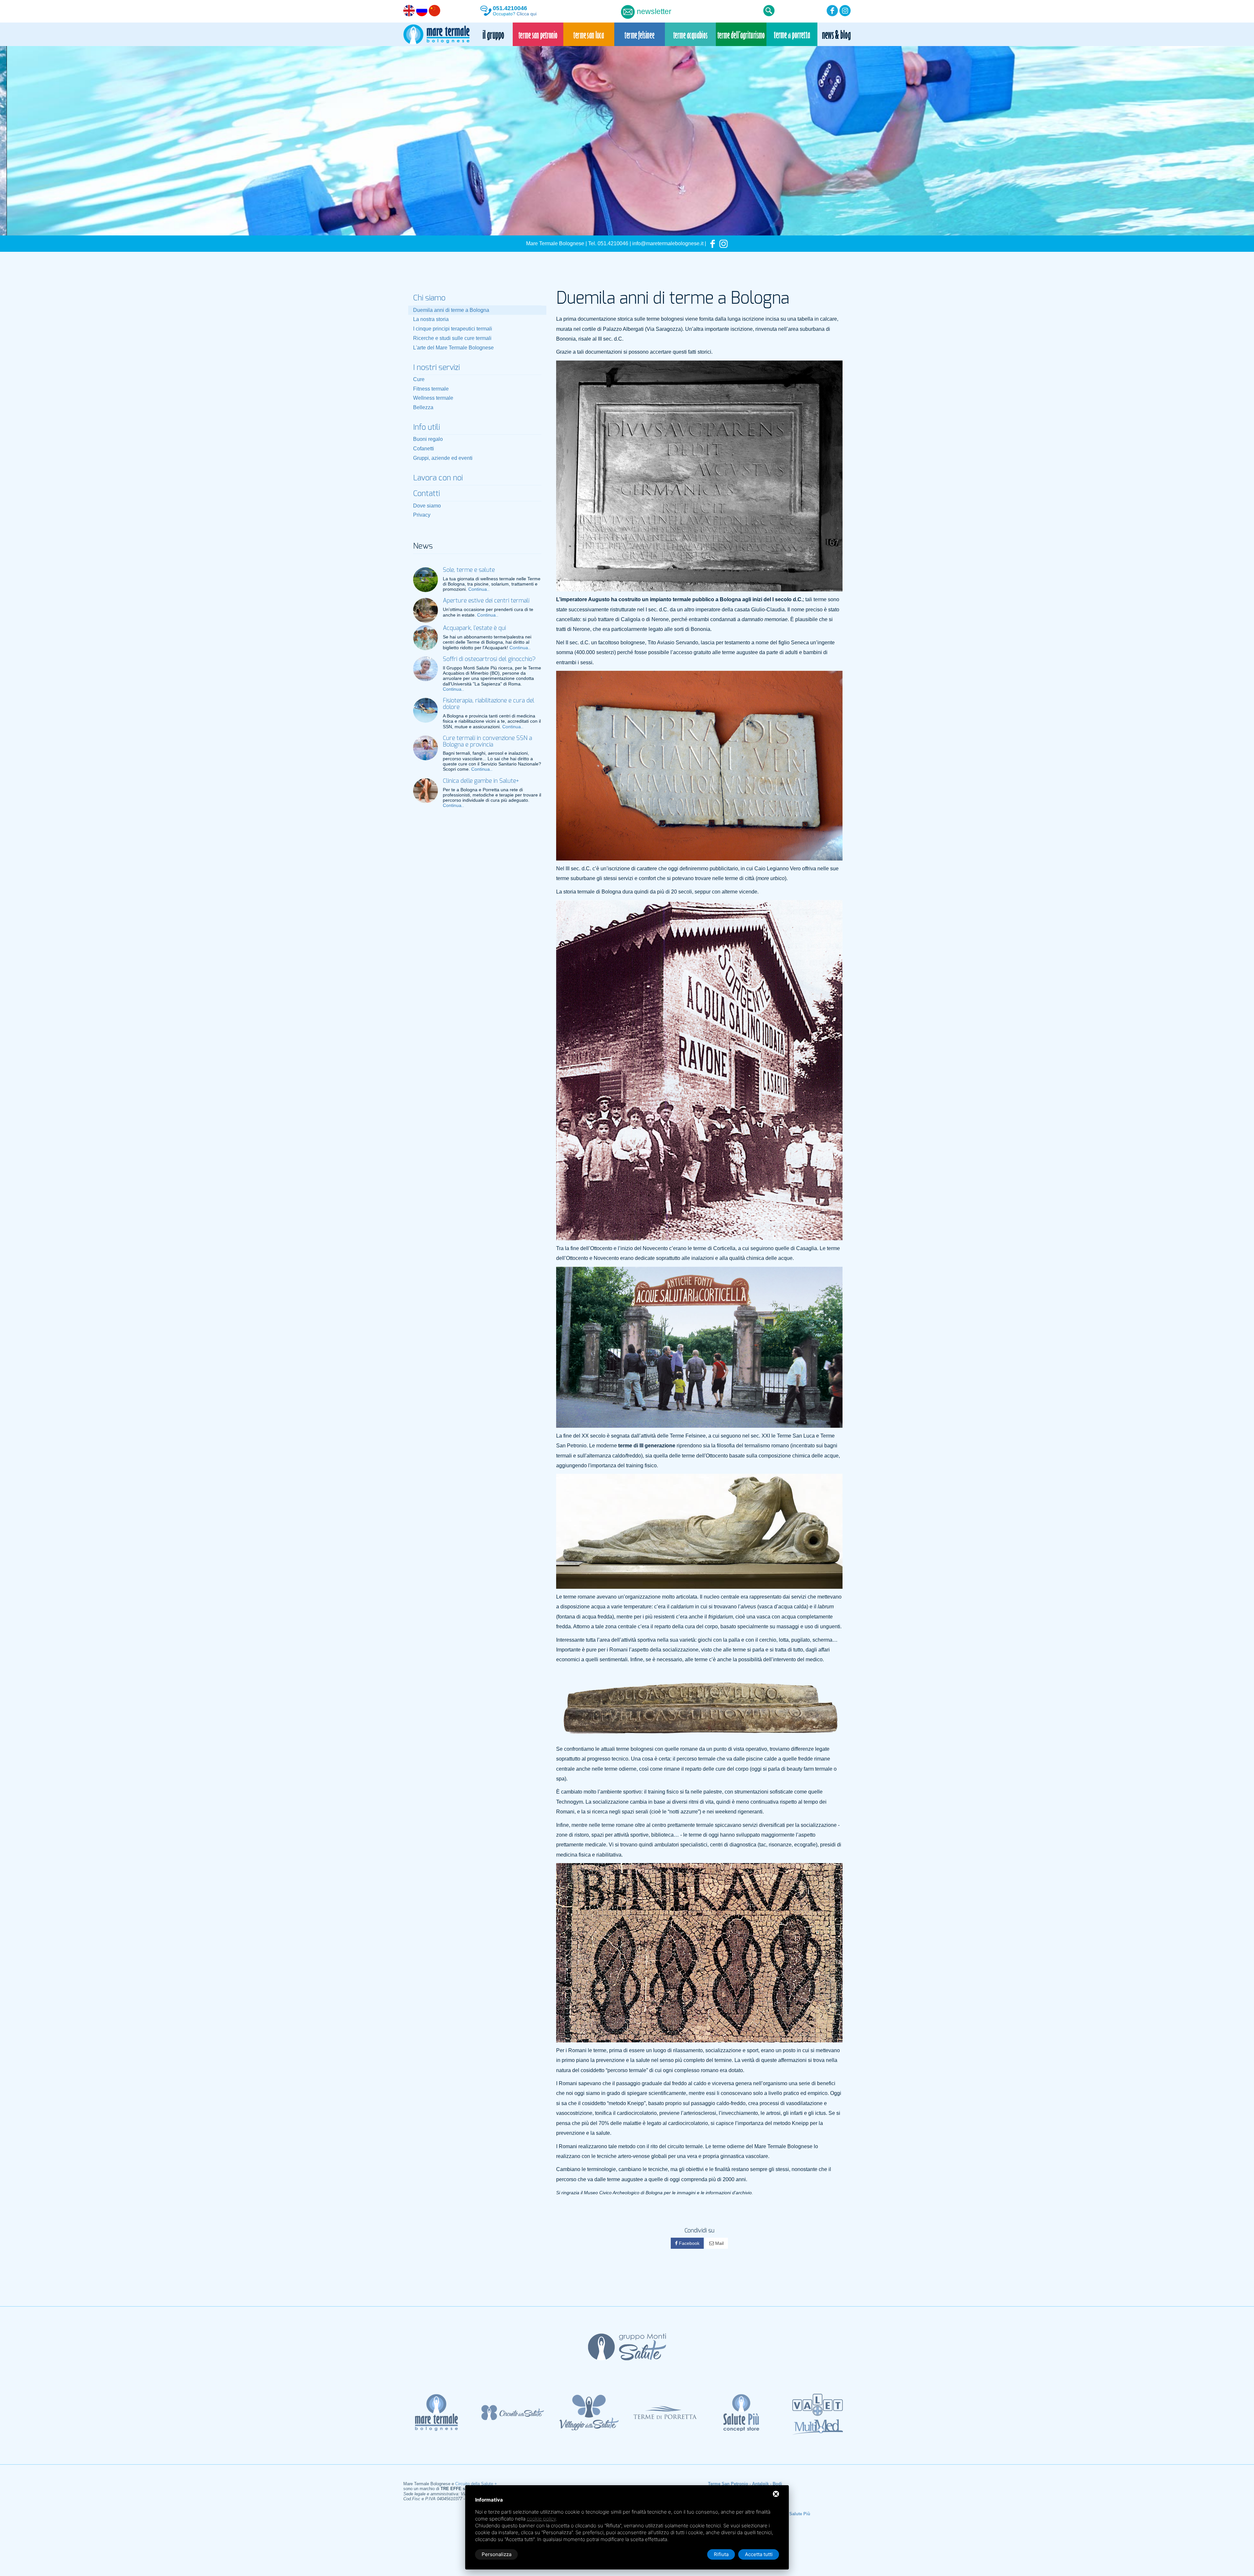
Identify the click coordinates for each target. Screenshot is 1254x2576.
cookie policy (541, 2519)
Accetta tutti (759, 2554)
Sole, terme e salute (469, 570)
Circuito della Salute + (476, 2484)
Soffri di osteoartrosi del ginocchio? (489, 659)
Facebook (689, 2243)
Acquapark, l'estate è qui (474, 628)
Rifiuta (721, 2554)
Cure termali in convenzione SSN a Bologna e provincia (487, 742)
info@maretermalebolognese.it (668, 243)
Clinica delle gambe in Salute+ (481, 781)
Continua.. (479, 589)
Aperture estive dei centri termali (486, 601)
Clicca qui (527, 14)
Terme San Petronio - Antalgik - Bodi (745, 2484)
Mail (719, 2243)
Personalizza (497, 2554)
